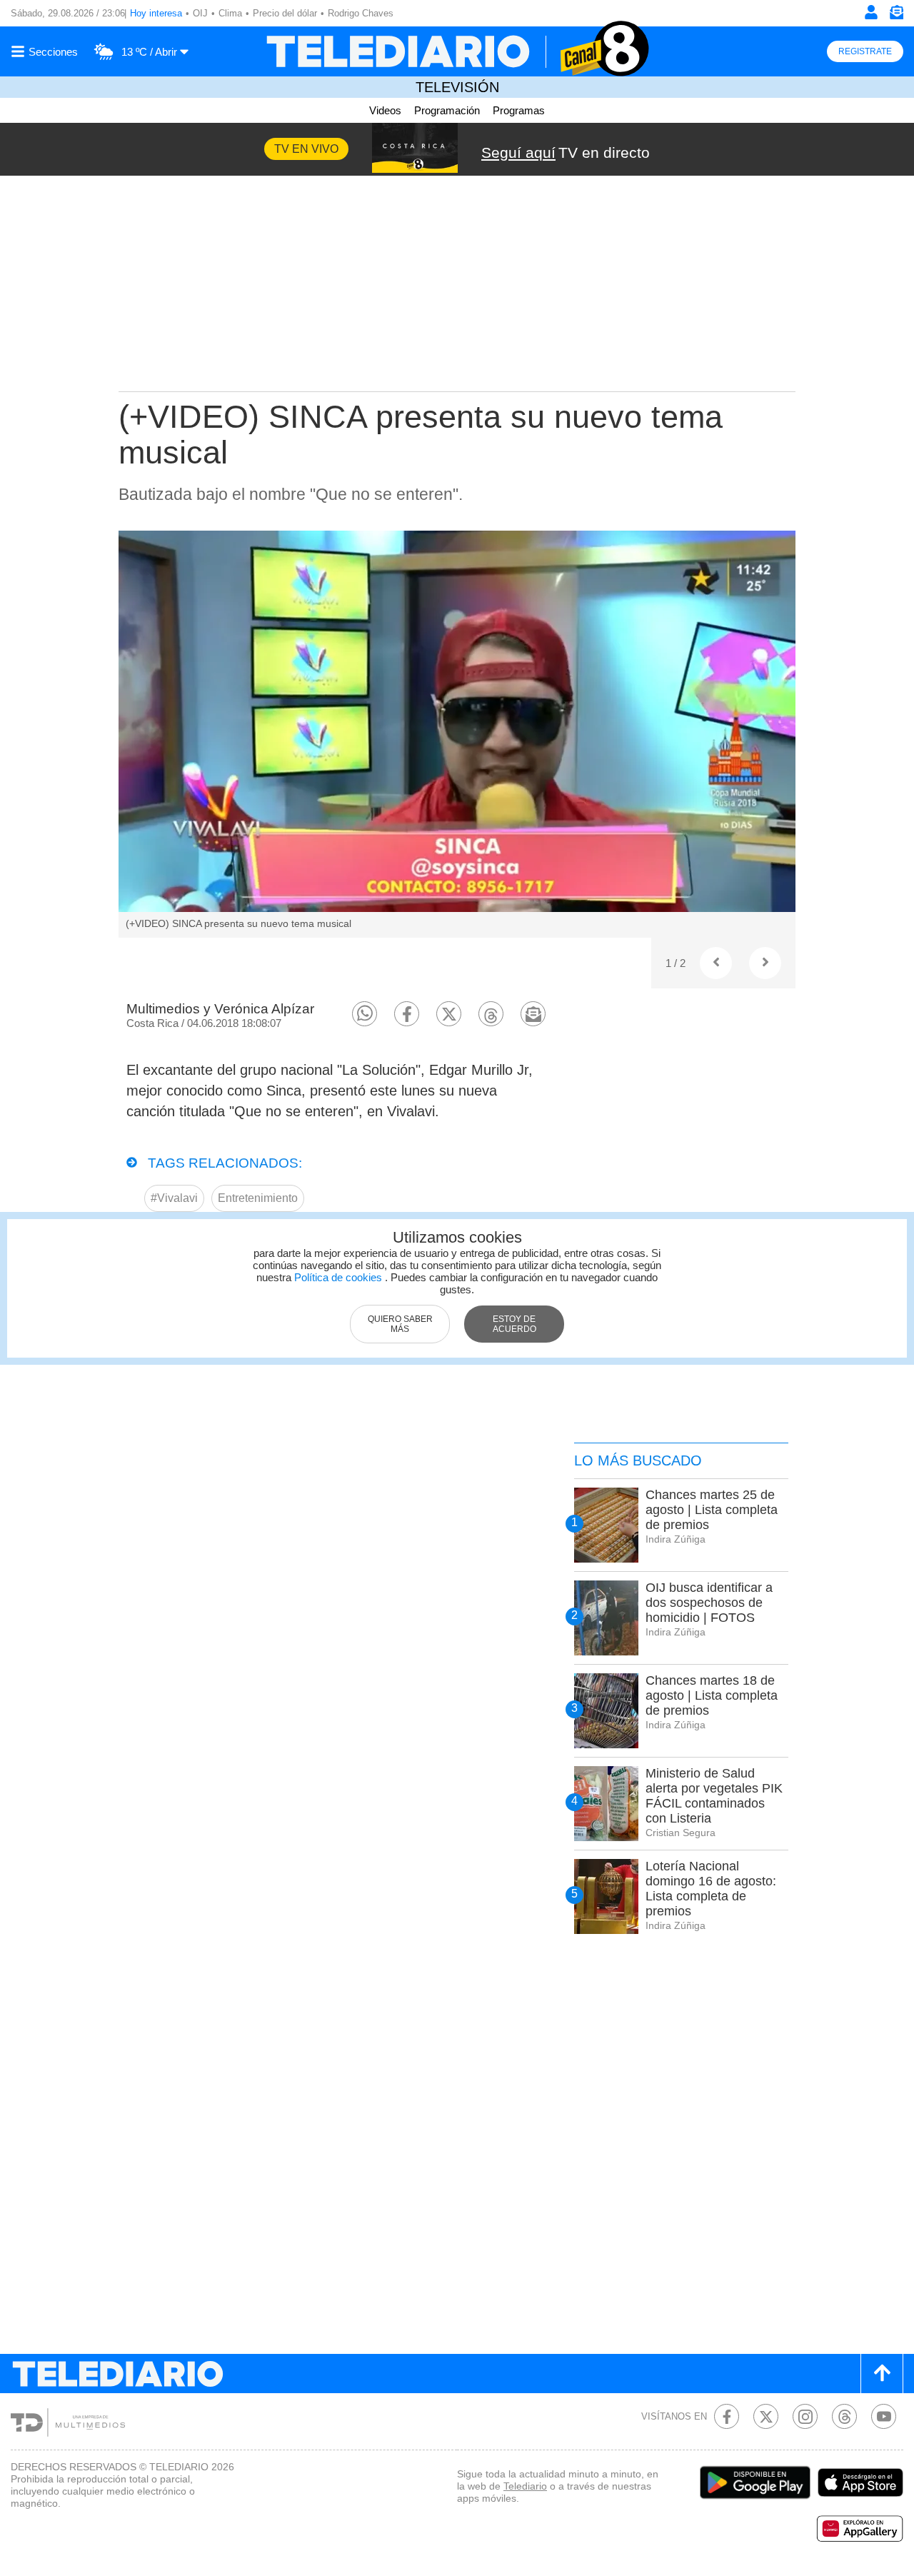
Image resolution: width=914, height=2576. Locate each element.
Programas (519, 110)
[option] (457, 734)
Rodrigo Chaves (361, 13)
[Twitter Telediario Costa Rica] (766, 2416)
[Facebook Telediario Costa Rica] (727, 2416)
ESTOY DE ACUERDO (514, 1324)
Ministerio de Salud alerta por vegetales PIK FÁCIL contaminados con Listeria (714, 1796)
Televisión (457, 87)
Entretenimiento (258, 1198)
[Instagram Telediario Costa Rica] (805, 2416)
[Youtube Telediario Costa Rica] (884, 2416)
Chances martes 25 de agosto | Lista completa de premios (712, 1510)
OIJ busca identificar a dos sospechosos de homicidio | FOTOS (709, 1603)
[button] (365, 1014)
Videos (385, 110)
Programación (447, 110)
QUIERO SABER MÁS (400, 1324)
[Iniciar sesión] (871, 12)
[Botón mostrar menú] (46, 51)
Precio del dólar (285, 13)
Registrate (865, 51)
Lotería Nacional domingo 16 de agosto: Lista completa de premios (711, 1889)
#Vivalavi (174, 1198)
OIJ (200, 13)
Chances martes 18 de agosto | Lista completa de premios (712, 1695)
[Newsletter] (896, 15)
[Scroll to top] (882, 2374)
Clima (230, 13)
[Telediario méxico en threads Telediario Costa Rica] (844, 2416)
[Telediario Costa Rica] (457, 51)
